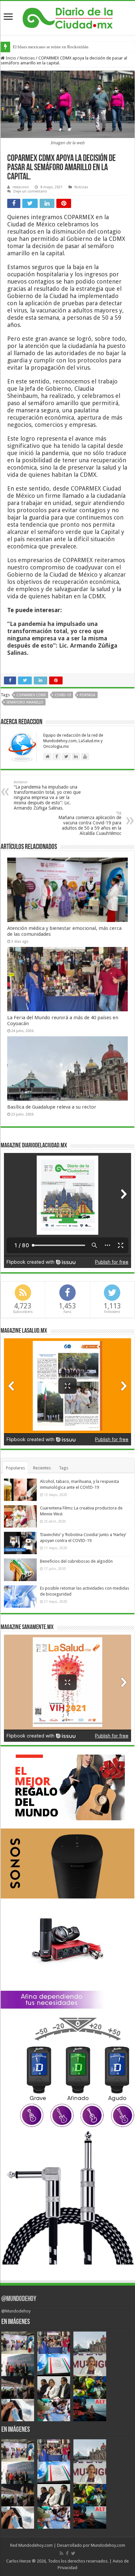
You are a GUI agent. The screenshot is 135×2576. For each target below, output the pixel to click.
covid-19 (63, 695)
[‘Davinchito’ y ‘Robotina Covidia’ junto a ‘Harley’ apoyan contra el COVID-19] (20, 1543)
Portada (87, 695)
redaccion (21, 187)
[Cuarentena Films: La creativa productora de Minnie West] (20, 1516)
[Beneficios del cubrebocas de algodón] (20, 1570)
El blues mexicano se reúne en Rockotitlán (51, 47)
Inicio (10, 58)
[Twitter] (73, 2553)
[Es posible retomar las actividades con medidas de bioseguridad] (20, 1597)
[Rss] (61, 2553)
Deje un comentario (30, 191)
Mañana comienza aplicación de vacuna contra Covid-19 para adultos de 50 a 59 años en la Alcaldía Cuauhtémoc (90, 823)
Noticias (27, 58)
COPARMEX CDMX (31, 695)
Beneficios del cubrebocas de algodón (76, 1561)
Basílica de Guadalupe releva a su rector (52, 1107)
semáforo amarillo (25, 702)
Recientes (42, 1468)
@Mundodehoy (19, 2299)
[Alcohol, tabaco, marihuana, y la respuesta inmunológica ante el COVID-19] (20, 1490)
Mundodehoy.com (36, 2545)
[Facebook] (67, 2553)
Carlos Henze (19, 2561)
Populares (15, 1468)
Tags (64, 1468)
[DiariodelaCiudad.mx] (68, 17)
